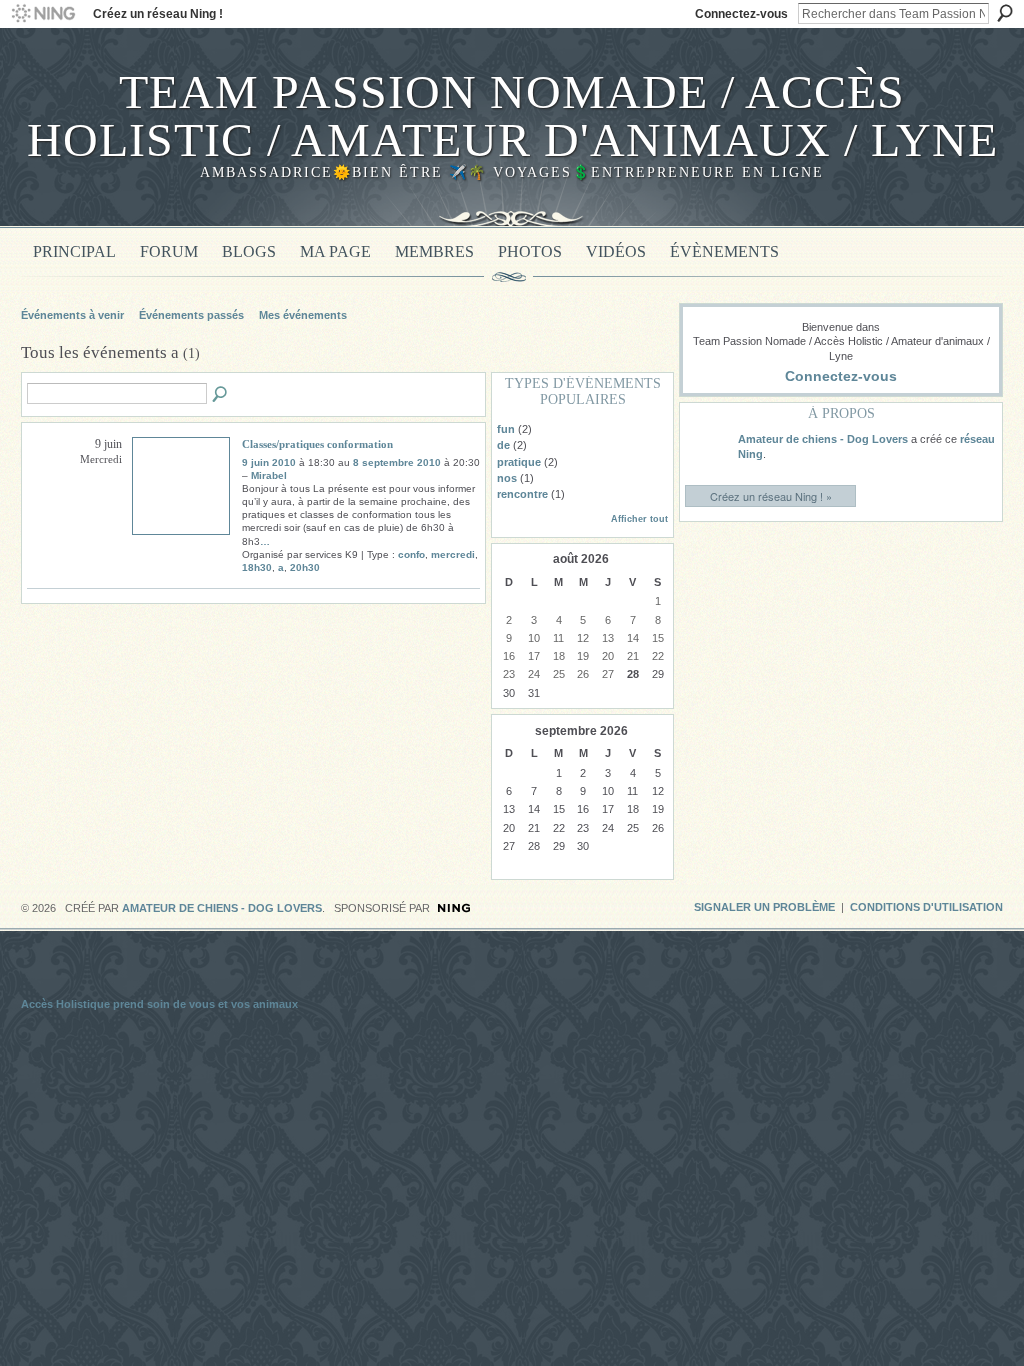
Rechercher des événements (221, 395)
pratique (519, 462)
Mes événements (303, 315)
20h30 (305, 567)
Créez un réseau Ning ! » (771, 496)
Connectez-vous (741, 14)
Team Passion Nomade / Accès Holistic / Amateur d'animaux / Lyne (512, 115)
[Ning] (42, 14)
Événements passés (191, 315)
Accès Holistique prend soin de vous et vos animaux (159, 1004)
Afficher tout (639, 519)
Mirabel (269, 475)
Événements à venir (72, 315)
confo (411, 554)
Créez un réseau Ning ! (158, 14)
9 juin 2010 (269, 462)
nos (507, 478)
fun (506, 429)
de (503, 445)
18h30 (257, 567)
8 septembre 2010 (397, 462)
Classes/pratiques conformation (317, 444)
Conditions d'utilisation (926, 907)
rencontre (522, 494)
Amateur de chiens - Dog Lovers (823, 439)
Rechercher (1005, 13)
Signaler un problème (764, 907)
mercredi (453, 554)
